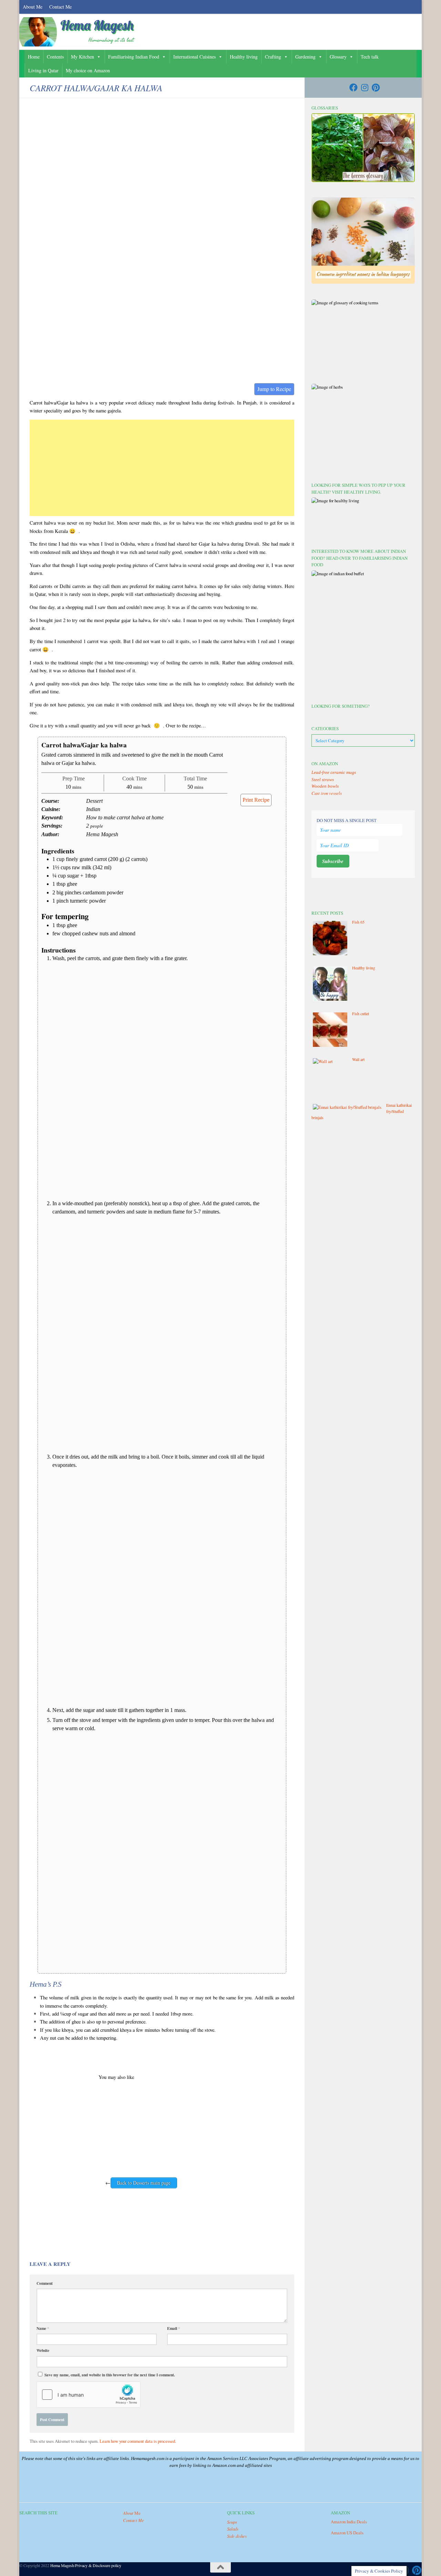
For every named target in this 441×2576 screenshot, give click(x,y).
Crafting (273, 57)
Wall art (358, 1059)
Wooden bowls (325, 786)
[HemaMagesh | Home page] (80, 32)
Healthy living (244, 57)
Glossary (338, 57)
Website (43, 2350)
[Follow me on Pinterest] (376, 87)
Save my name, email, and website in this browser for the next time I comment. (110, 2375)
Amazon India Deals (349, 2522)
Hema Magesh (62, 2565)
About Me (33, 7)
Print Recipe (256, 800)
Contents (55, 57)
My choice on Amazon (88, 70)
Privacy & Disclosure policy (98, 2565)
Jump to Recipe (274, 389)
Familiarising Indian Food (134, 57)
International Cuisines (194, 57)
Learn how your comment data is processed (137, 2441)
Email (174, 2328)
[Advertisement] (162, 468)
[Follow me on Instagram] (365, 87)
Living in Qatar (43, 70)
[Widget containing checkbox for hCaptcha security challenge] (89, 2395)
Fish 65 (358, 922)
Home (34, 57)
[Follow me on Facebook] (353, 87)
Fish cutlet (361, 1013)
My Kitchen (83, 57)
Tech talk (370, 57)
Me (132, 2513)
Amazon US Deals (347, 2533)
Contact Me (60, 7)
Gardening (305, 57)
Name (43, 2328)
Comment (45, 2283)
